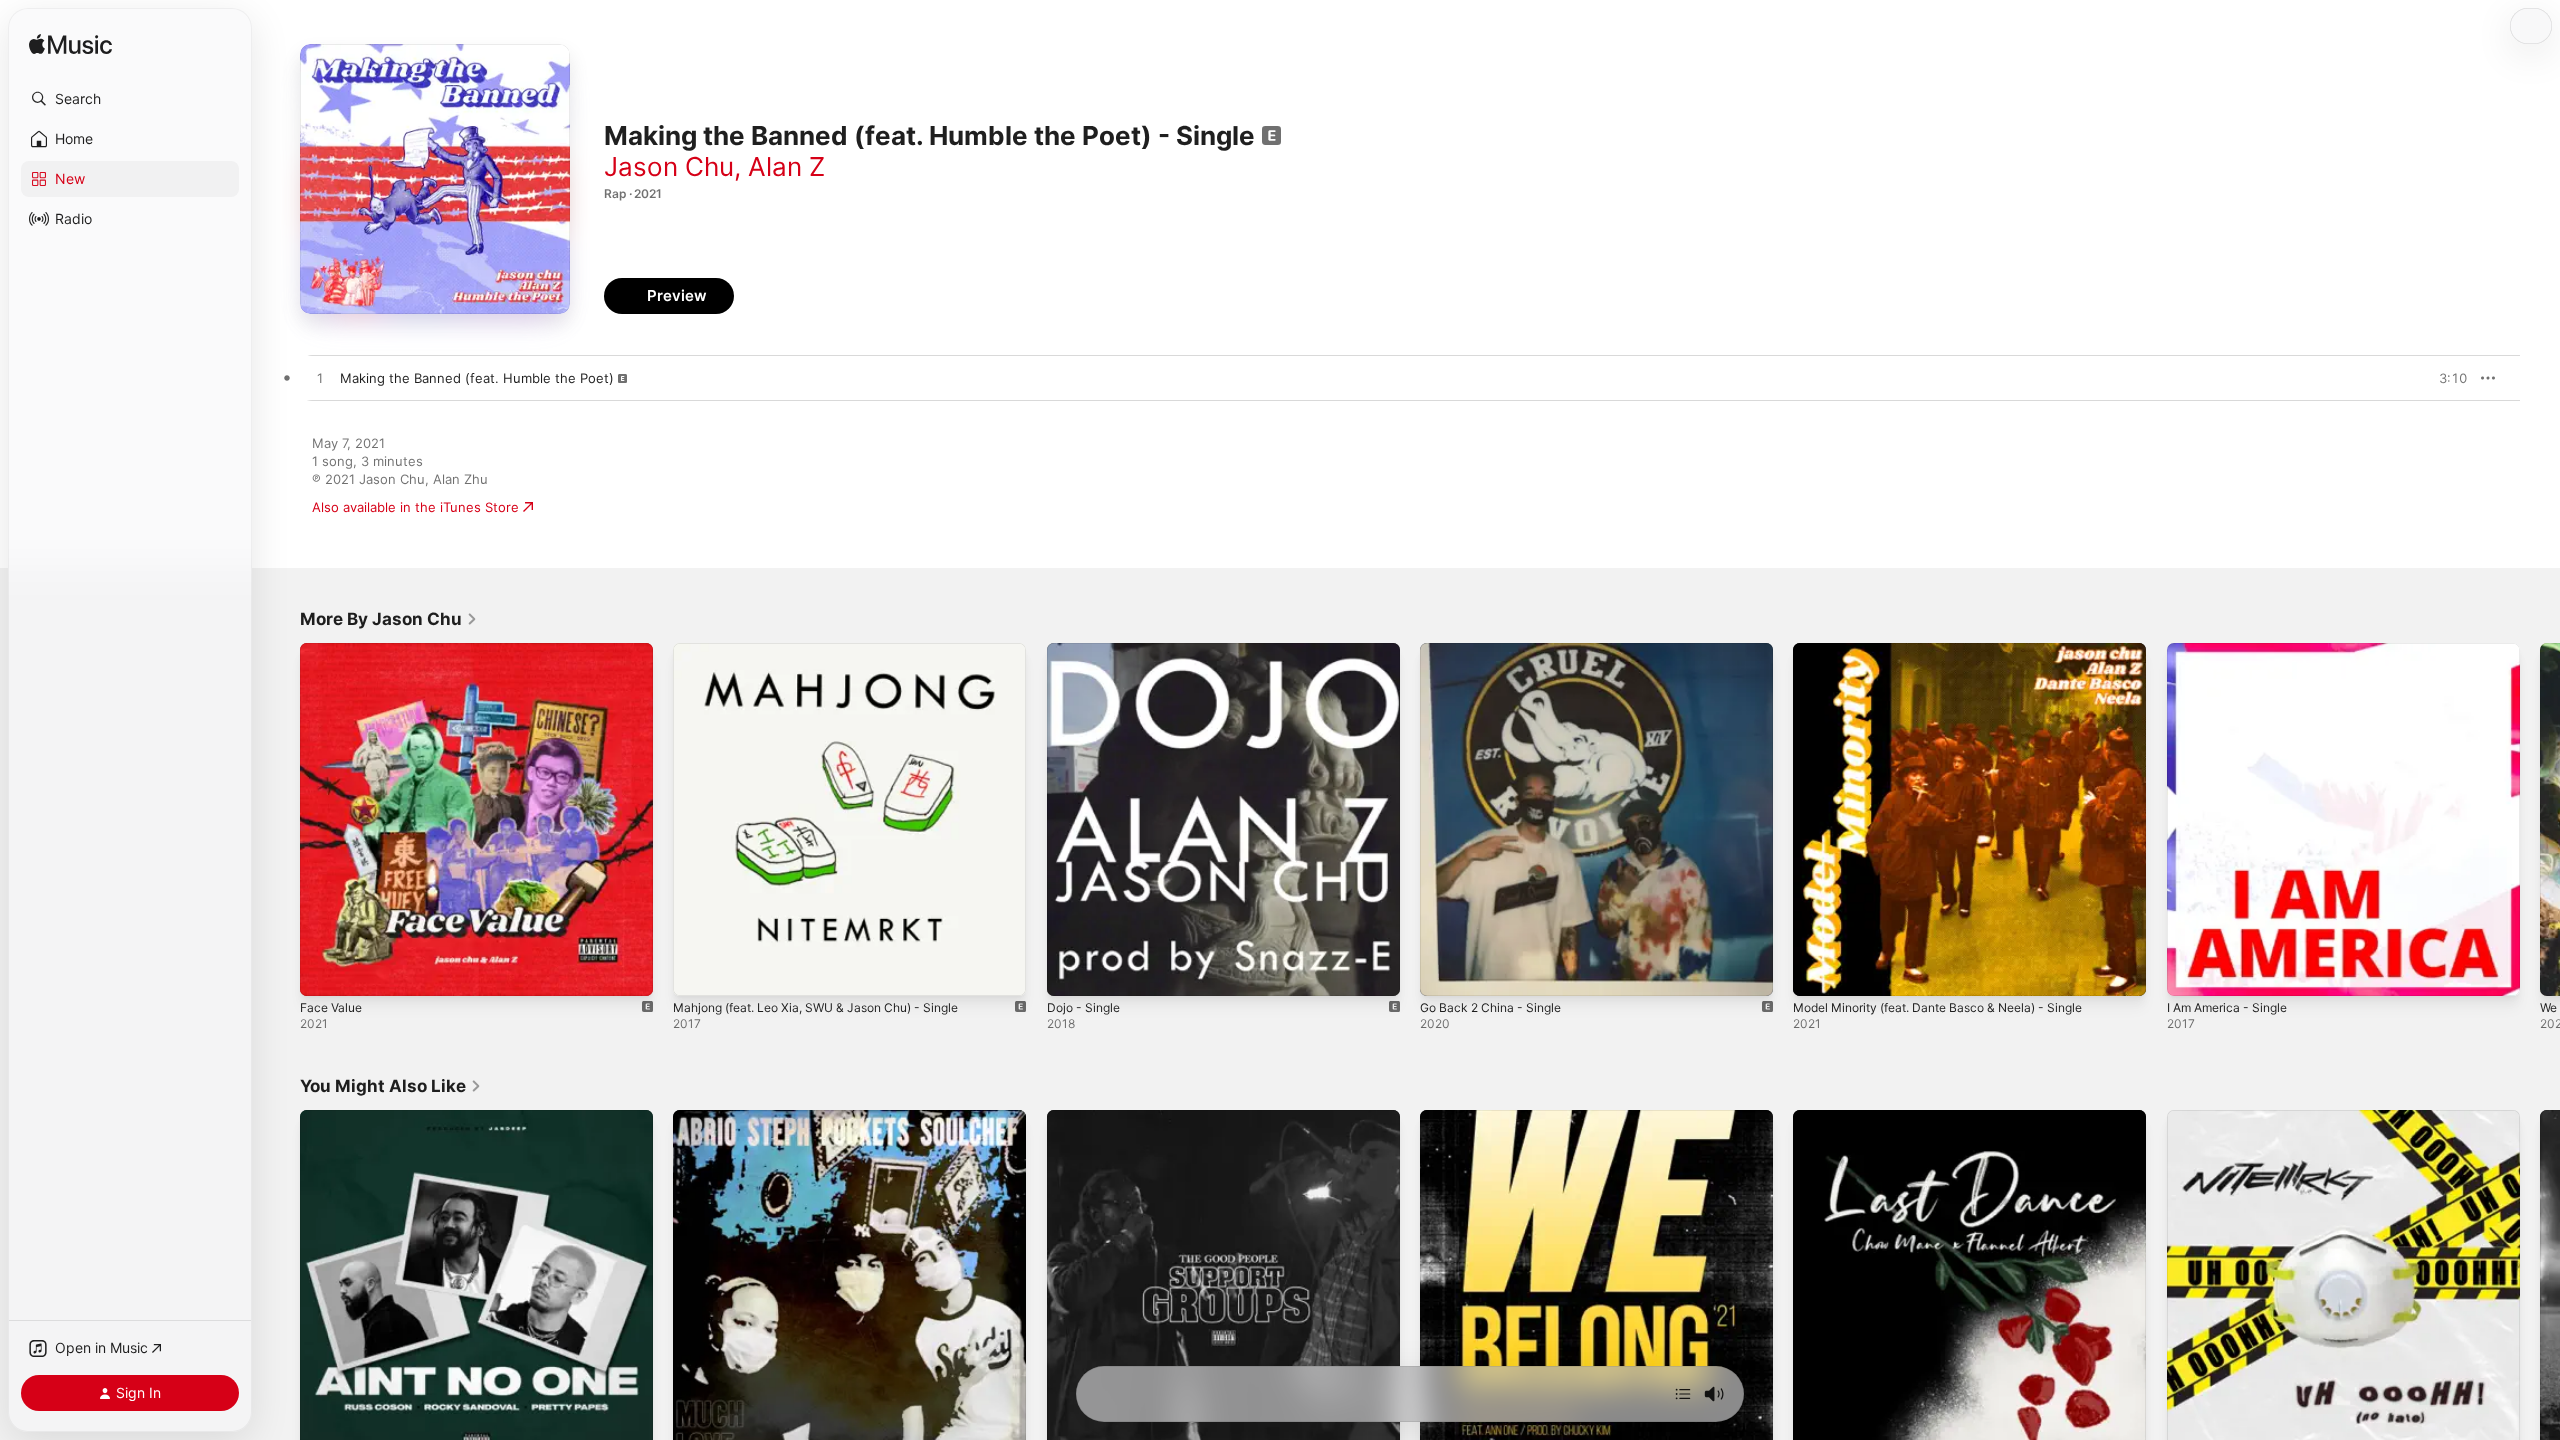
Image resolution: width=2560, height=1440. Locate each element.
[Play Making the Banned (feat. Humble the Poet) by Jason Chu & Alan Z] (320, 379)
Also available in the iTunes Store (415, 507)
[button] (130, 99)
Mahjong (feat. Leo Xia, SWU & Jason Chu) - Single (832, 651)
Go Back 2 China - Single (1497, 651)
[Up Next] (1683, 1394)
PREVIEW (2445, 378)
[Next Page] (2540, 820)
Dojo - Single (1087, 651)
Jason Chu (669, 166)
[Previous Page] (280, 820)
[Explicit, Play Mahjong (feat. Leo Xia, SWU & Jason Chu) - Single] (698, 971)
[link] (389, 619)
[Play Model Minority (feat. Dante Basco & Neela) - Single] (1818, 971)
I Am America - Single (2233, 651)
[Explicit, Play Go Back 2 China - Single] (1445, 971)
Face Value (334, 651)
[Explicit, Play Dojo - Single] (1072, 971)
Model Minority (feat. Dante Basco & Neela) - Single (1954, 651)
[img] (70, 45)
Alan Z (786, 166)
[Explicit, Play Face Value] (325, 971)
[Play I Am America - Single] (2192, 971)
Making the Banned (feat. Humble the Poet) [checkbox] (477, 378)
